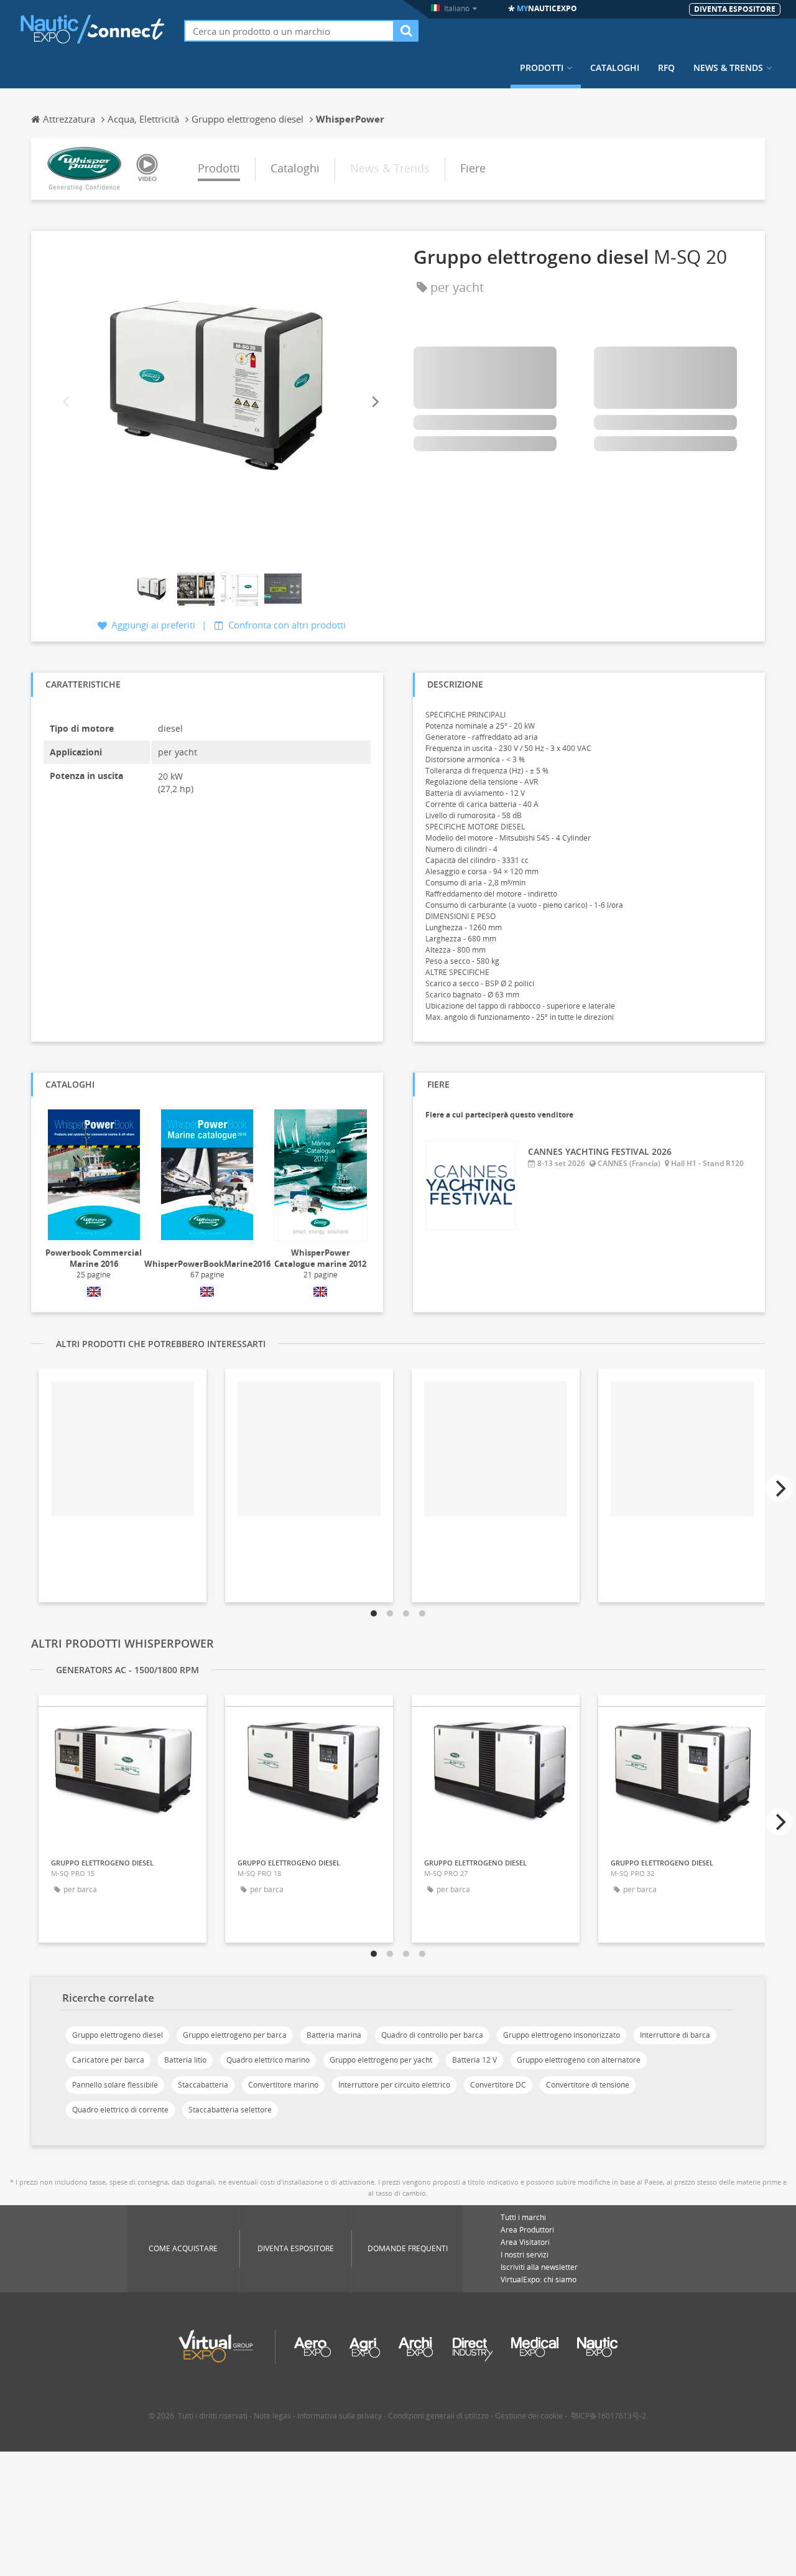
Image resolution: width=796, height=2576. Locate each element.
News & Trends (728, 68)
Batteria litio (185, 2060)
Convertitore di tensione (588, 2085)
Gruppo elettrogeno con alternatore (579, 2060)
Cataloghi (615, 68)
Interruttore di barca (675, 2035)
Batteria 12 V (474, 2060)
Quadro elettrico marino (268, 2060)
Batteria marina (334, 2035)
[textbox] (289, 31)
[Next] (374, 402)
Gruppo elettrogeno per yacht (381, 2060)
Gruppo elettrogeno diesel (118, 2035)
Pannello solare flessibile (115, 2085)
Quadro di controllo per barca (432, 2035)
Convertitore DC (498, 2085)
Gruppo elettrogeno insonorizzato (562, 2035)
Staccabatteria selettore (230, 2110)
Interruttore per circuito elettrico (394, 2085)
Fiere (473, 168)
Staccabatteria (203, 2085)
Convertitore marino (283, 2085)
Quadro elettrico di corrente (120, 2110)
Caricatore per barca (108, 2060)
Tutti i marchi (523, 2217)
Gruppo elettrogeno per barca (235, 2035)
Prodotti (542, 68)
